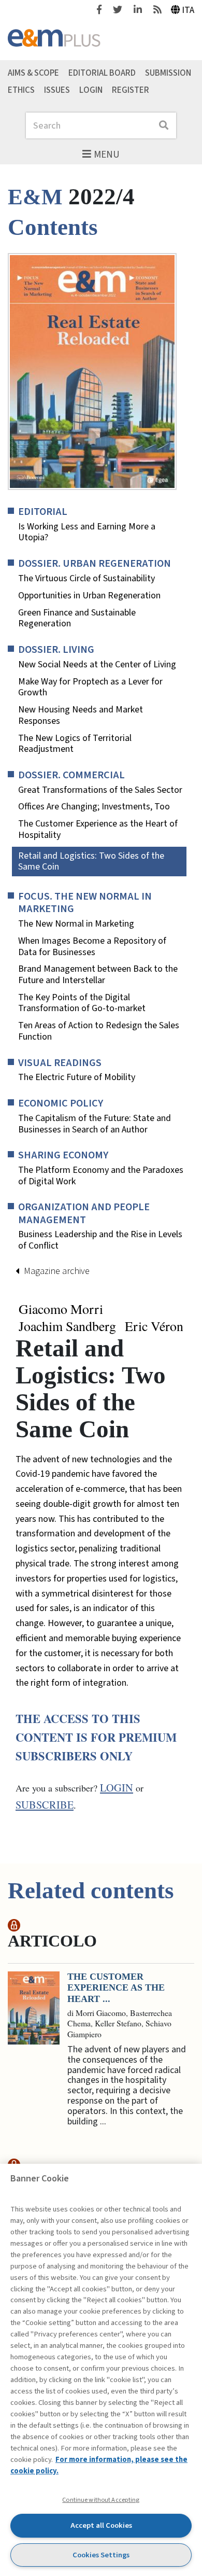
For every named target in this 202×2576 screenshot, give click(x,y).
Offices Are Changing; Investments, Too (94, 807)
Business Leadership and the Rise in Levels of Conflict (100, 1240)
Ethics (21, 90)
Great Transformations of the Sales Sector (100, 790)
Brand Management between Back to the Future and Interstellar (98, 975)
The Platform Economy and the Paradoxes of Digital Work (101, 1176)
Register (131, 90)
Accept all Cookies (101, 2525)
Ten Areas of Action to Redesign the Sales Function (99, 1031)
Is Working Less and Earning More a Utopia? (87, 532)
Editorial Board (102, 73)
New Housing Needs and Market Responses (81, 715)
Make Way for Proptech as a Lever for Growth (90, 687)
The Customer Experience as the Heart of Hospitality (98, 829)
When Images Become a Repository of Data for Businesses (92, 947)
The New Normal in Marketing (76, 924)
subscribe (45, 1805)
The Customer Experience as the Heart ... (116, 1988)
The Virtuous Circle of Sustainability (86, 579)
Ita (188, 10)
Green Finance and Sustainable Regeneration (77, 618)
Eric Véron (154, 1326)
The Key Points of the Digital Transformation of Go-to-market (82, 1003)
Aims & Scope (33, 73)
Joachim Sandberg (67, 1326)
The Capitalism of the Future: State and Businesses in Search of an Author (95, 1124)
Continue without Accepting (101, 2500)
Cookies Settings (101, 2555)
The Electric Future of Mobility (77, 1077)
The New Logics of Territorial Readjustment (75, 744)
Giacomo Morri (61, 1309)
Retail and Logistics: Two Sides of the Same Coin (91, 862)
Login (91, 90)
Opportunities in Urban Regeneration (89, 596)
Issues (57, 90)
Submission (168, 73)
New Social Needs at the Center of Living (97, 665)
